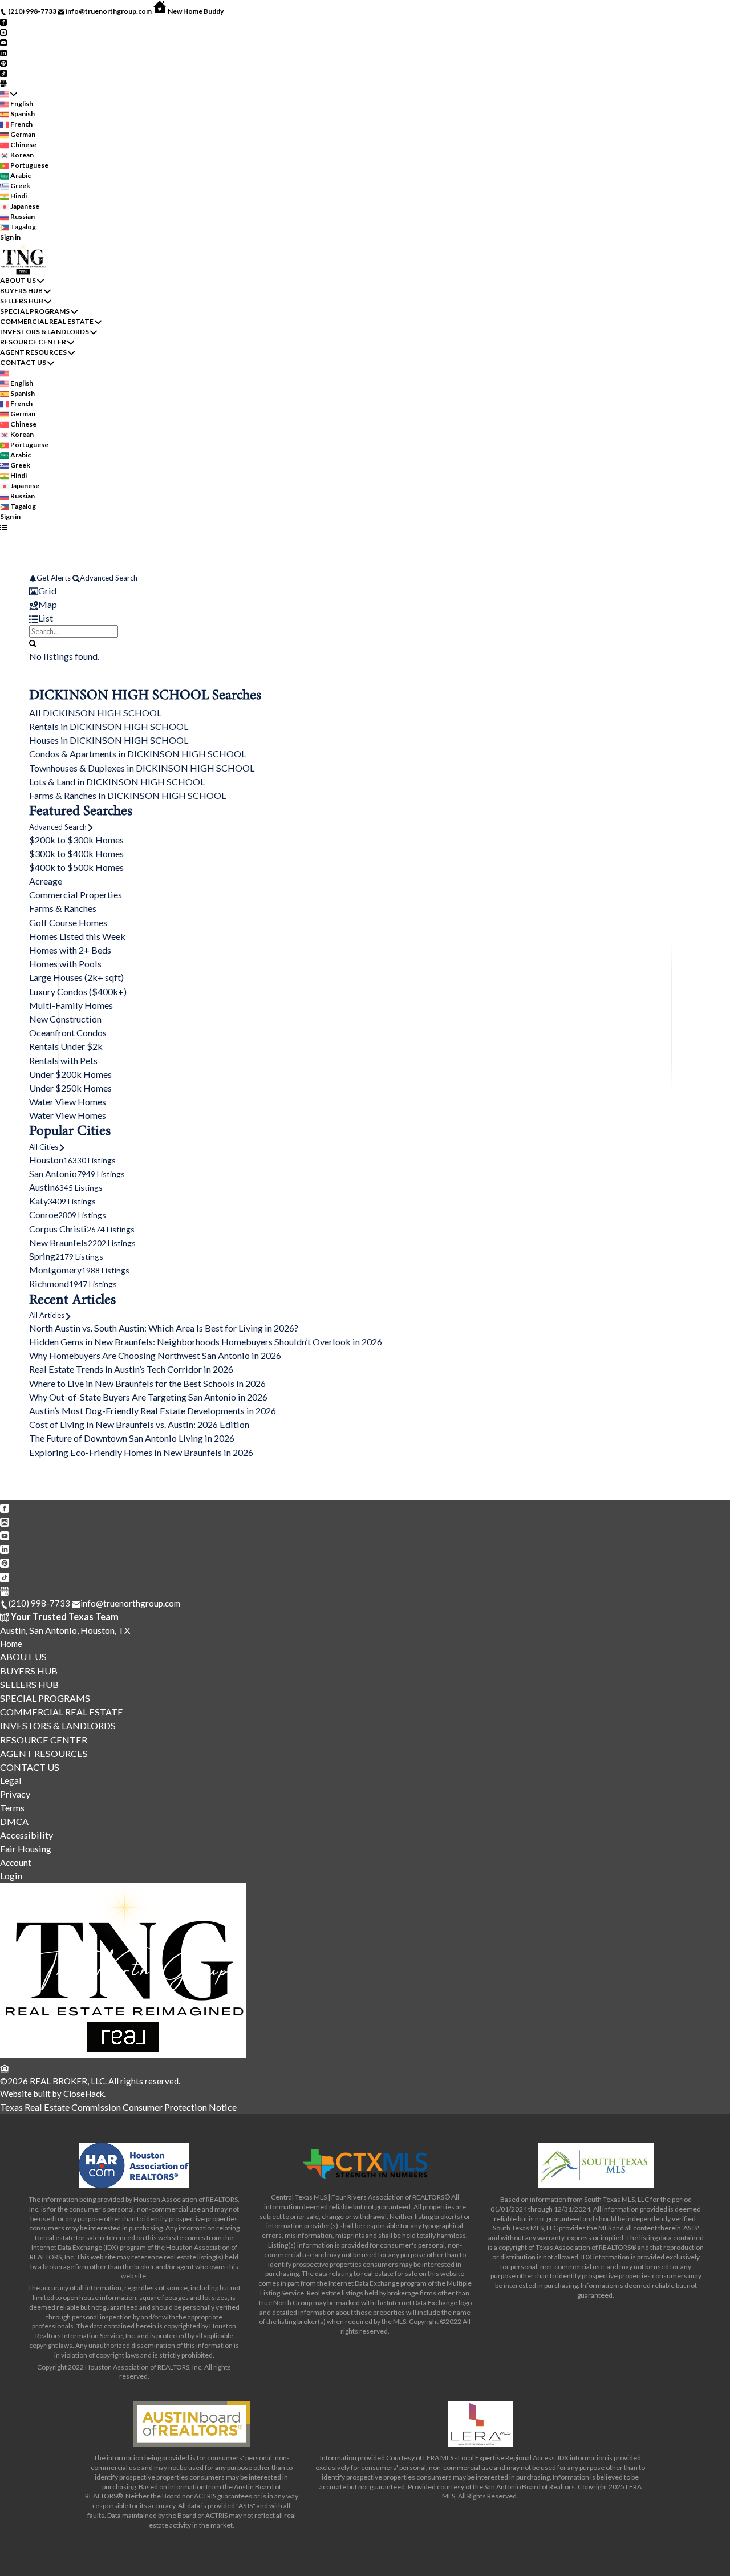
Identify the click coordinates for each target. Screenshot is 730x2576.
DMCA (14, 1821)
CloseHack (84, 2094)
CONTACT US (23, 362)
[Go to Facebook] (3, 21)
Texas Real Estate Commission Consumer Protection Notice (118, 2107)
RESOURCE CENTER (33, 342)
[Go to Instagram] (3, 32)
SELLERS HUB (22, 301)
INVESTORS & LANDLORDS (44, 332)
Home (11, 1644)
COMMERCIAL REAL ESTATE (47, 321)
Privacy (15, 1794)
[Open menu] (3, 527)
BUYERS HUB (21, 291)
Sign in (10, 237)
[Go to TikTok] (3, 73)
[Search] (33, 643)
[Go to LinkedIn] (3, 52)
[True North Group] (123, 2054)
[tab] (365, 591)
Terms (12, 1808)
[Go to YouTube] (3, 42)
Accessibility (27, 1835)
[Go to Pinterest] (3, 62)
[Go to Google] (3, 83)
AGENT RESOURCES (33, 352)
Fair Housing (26, 1849)
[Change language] (9, 94)
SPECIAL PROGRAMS (35, 311)
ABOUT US (18, 280)
